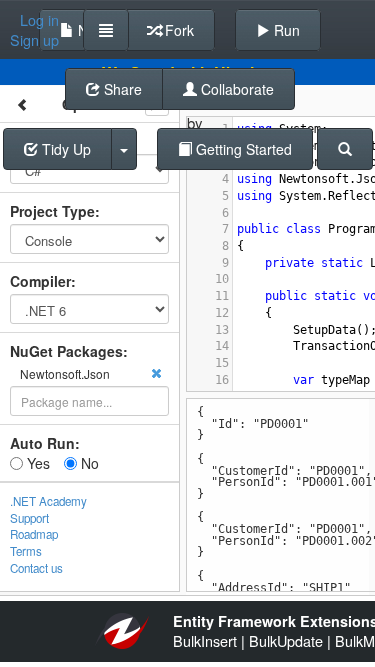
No (88, 463)
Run (285, 30)
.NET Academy (48, 501)
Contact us (36, 568)
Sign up (34, 40)
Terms (26, 551)
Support (29, 518)
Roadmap (34, 534)
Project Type (52, 211)
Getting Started (242, 149)
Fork (177, 30)
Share (121, 89)
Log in (39, 20)
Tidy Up (64, 149)
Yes (36, 463)
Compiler (40, 281)
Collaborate (235, 89)
